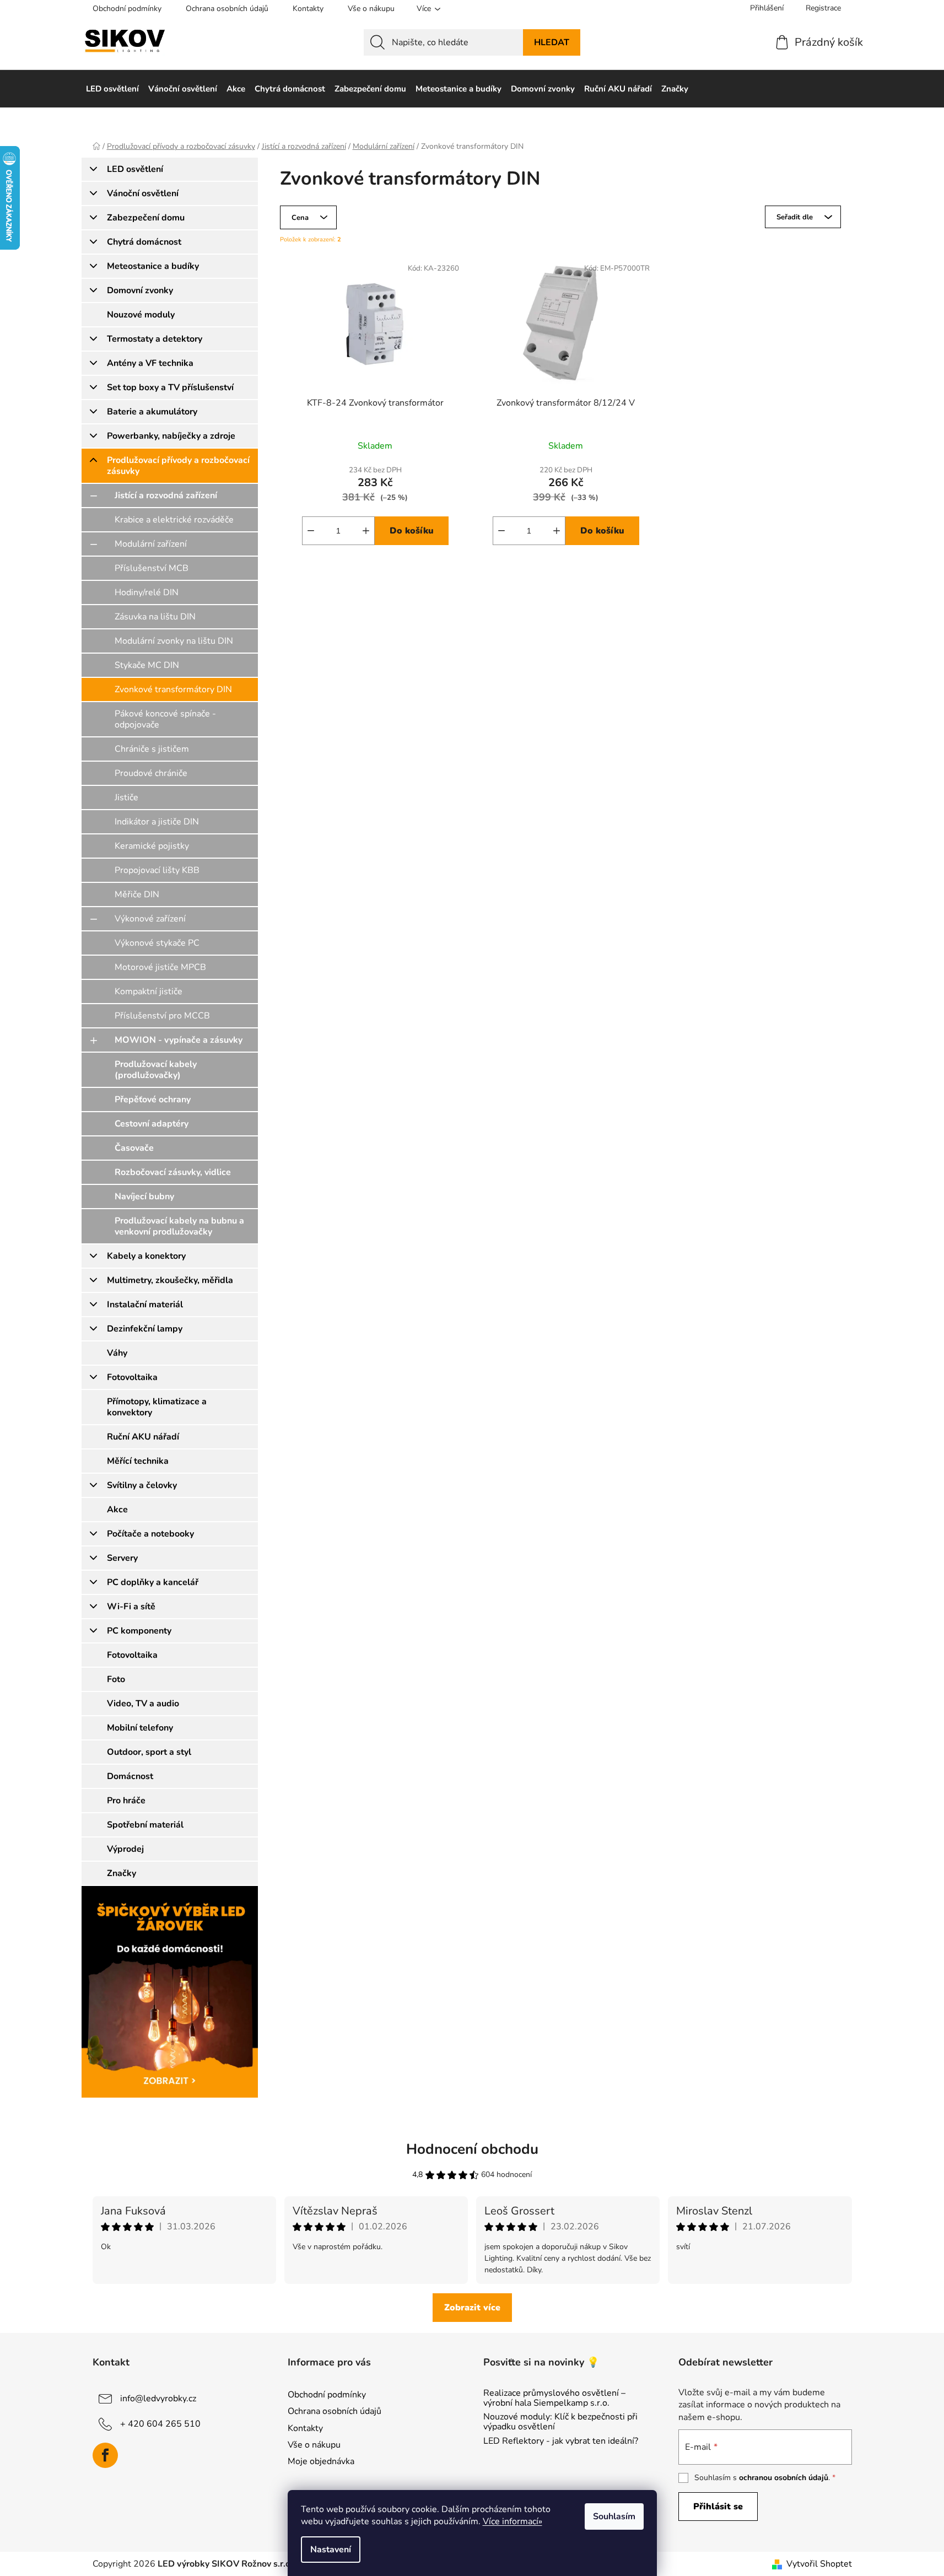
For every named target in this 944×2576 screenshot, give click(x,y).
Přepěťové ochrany (153, 1100)
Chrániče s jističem (152, 749)
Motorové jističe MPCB (160, 967)
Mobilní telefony (140, 1728)
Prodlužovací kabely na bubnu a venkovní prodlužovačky (179, 1226)
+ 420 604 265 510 (160, 2424)
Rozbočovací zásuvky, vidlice (173, 1172)
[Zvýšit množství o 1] (366, 531)
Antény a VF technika (150, 363)
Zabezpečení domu (146, 218)
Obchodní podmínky (127, 9)
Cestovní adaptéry (152, 1124)
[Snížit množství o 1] (311, 531)
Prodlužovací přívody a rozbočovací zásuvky (178, 466)
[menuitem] (112, 89)
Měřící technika (138, 1461)
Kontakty (308, 9)
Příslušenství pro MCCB (162, 1016)
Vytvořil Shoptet (819, 2564)
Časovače (134, 1148)
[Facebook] (105, 2455)
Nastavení (331, 2550)
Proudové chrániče (151, 773)
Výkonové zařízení (150, 919)
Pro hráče (126, 1801)
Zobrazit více (472, 2308)
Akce (117, 1510)
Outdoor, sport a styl (149, 1752)
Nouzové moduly (141, 315)
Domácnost (130, 1776)
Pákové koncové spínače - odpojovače (165, 719)
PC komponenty (139, 1631)
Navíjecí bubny (144, 1197)
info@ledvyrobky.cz (158, 2399)
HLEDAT (552, 42)
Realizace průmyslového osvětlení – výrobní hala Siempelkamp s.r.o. (554, 2398)
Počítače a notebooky (150, 1534)
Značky (122, 1873)
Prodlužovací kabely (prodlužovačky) (156, 1070)
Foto (116, 1679)
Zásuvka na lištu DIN (155, 617)
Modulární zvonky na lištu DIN (174, 641)
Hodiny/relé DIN (147, 592)
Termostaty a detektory (155, 339)
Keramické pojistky (152, 846)
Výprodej (125, 1849)
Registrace (823, 8)
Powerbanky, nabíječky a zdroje (171, 436)
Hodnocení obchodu (472, 2149)
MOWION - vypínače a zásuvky (179, 1040)
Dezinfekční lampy (145, 1329)
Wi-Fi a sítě (131, 1607)
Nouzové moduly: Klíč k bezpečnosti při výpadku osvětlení (560, 2422)
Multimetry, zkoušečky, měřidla (170, 1280)
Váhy (117, 1353)
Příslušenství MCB (152, 568)
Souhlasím (614, 2516)
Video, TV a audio (143, 1704)
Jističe (126, 797)
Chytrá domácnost (144, 242)
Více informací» (513, 2521)
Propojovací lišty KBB (157, 870)
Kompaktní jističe (149, 991)
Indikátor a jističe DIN (157, 822)
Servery (122, 1558)
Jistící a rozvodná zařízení (166, 495)
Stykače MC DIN (147, 665)
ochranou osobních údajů (784, 2478)
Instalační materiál (145, 1305)
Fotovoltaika (132, 1377)
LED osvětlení (135, 169)
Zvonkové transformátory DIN (173, 689)
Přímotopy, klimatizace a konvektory (157, 1407)
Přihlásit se (718, 2507)
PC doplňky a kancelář (153, 1582)
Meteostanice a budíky (153, 266)
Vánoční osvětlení (143, 193)
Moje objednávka (321, 2461)
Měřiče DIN (137, 894)
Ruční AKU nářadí (143, 1437)
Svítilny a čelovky (142, 1485)
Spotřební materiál (145, 1825)
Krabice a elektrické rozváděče (174, 520)
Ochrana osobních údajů (227, 9)
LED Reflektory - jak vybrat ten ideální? (561, 2442)
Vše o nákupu (371, 9)
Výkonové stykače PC (157, 943)
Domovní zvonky (140, 290)
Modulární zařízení (151, 544)
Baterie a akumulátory (152, 412)
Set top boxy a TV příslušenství (170, 387)
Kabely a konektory (146, 1256)
